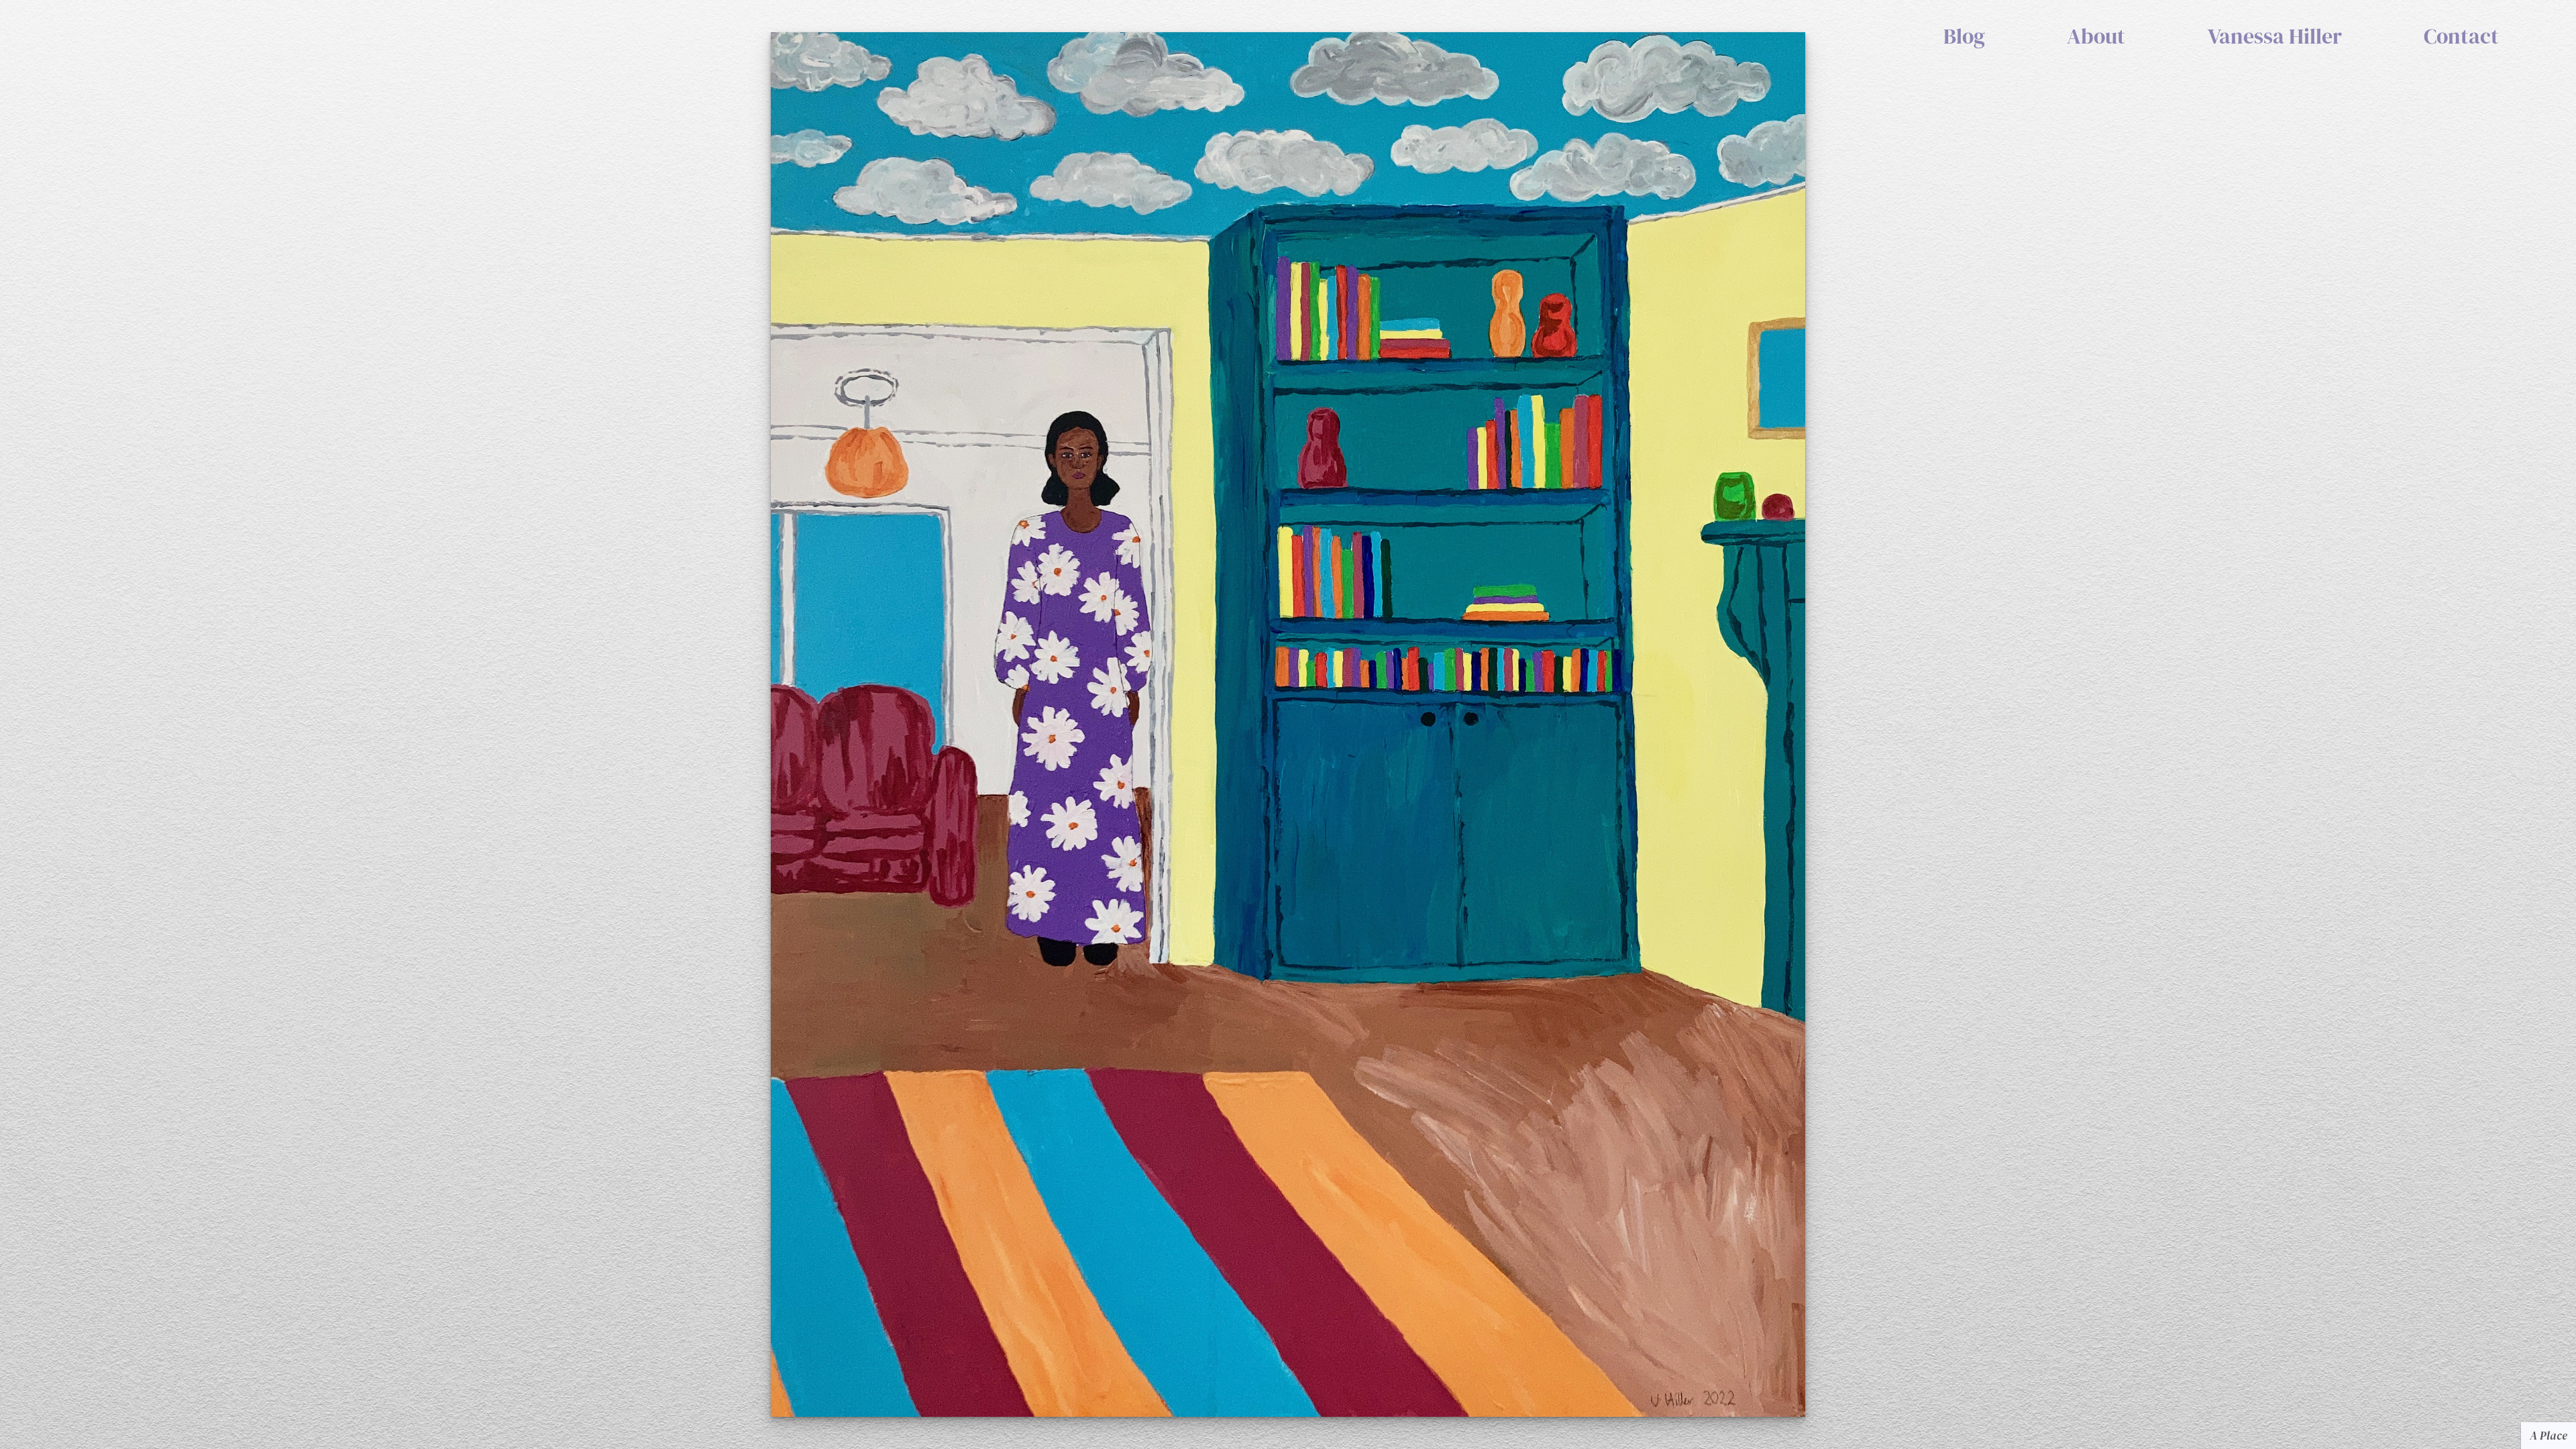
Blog (1964, 37)
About (2096, 37)
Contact (2461, 37)
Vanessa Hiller (2275, 37)
